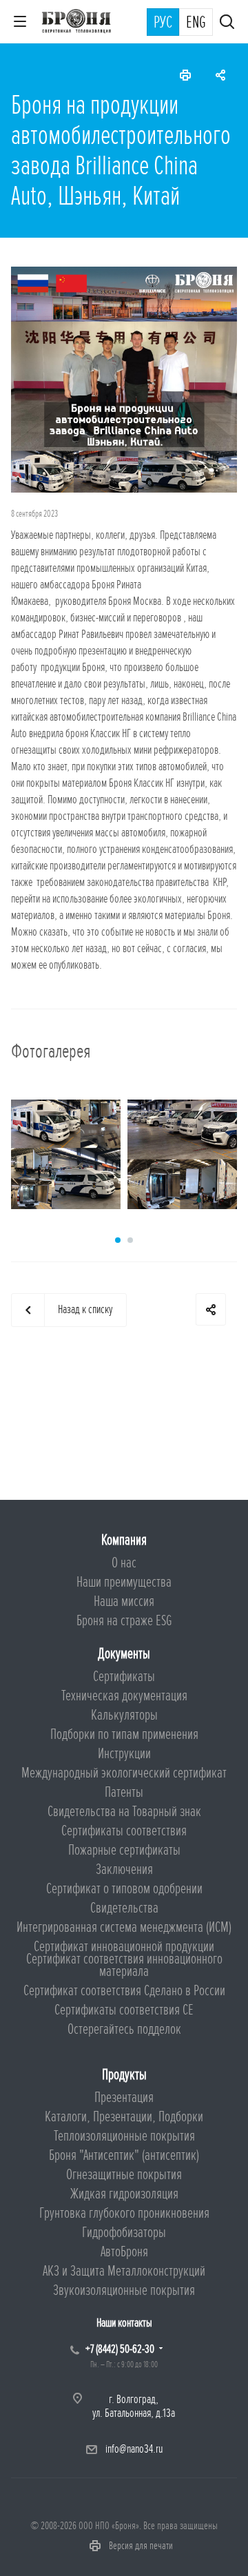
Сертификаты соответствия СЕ (124, 2010)
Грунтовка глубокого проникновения (124, 2213)
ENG (196, 23)
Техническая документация (124, 1696)
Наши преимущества (124, 1582)
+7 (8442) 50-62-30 (120, 2349)
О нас (124, 1563)
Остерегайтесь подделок (124, 2029)
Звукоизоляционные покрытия (124, 2290)
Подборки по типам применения (124, 1734)
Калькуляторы (124, 1715)
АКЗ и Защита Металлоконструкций (124, 2271)
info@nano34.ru (134, 2449)
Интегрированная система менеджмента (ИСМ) (124, 1927)
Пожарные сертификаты (124, 1850)
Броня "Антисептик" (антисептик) (124, 2155)
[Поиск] (227, 23)
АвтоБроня (124, 2252)
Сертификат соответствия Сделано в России (124, 1991)
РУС (163, 23)
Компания (124, 1540)
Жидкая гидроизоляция (124, 2194)
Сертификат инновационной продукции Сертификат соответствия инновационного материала (124, 1959)
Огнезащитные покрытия (124, 2175)
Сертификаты (124, 1677)
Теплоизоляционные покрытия (124, 2136)
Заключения (124, 1869)
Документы (124, 1654)
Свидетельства (124, 1908)
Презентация (124, 2098)
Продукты (124, 2075)
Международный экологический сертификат (124, 1773)
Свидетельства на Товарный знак (124, 1812)
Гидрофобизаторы (124, 2233)
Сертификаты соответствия (124, 1831)
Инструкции (124, 1754)
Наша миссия (124, 1601)
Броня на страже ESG (124, 1621)
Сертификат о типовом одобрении (124, 1889)
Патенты (124, 1792)
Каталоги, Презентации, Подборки (124, 2117)
